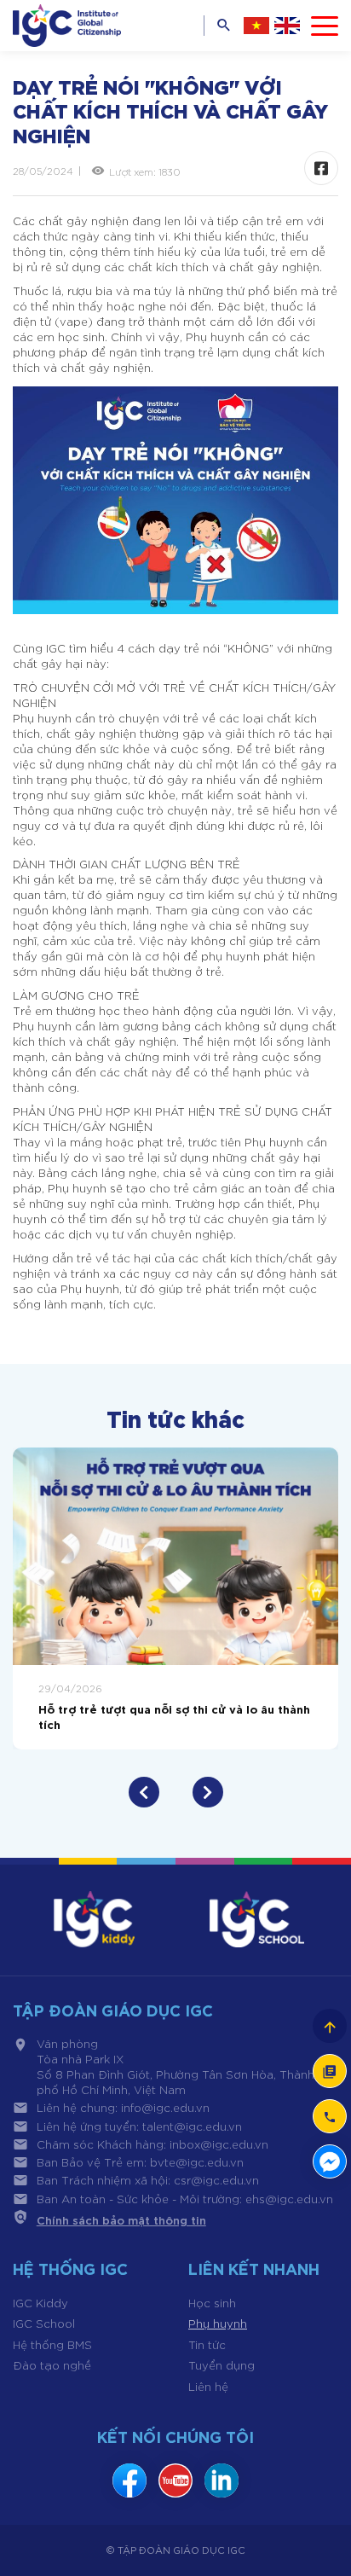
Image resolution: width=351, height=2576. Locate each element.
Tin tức (207, 2344)
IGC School (44, 2323)
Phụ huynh (218, 2323)
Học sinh (212, 2303)
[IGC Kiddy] (94, 1919)
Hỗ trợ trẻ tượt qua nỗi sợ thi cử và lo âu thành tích (174, 1716)
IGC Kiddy (40, 2303)
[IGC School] (257, 1919)
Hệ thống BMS (52, 2344)
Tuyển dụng (222, 2365)
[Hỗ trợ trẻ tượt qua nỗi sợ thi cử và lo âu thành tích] (175, 1556)
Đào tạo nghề (52, 2365)
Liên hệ (208, 2386)
